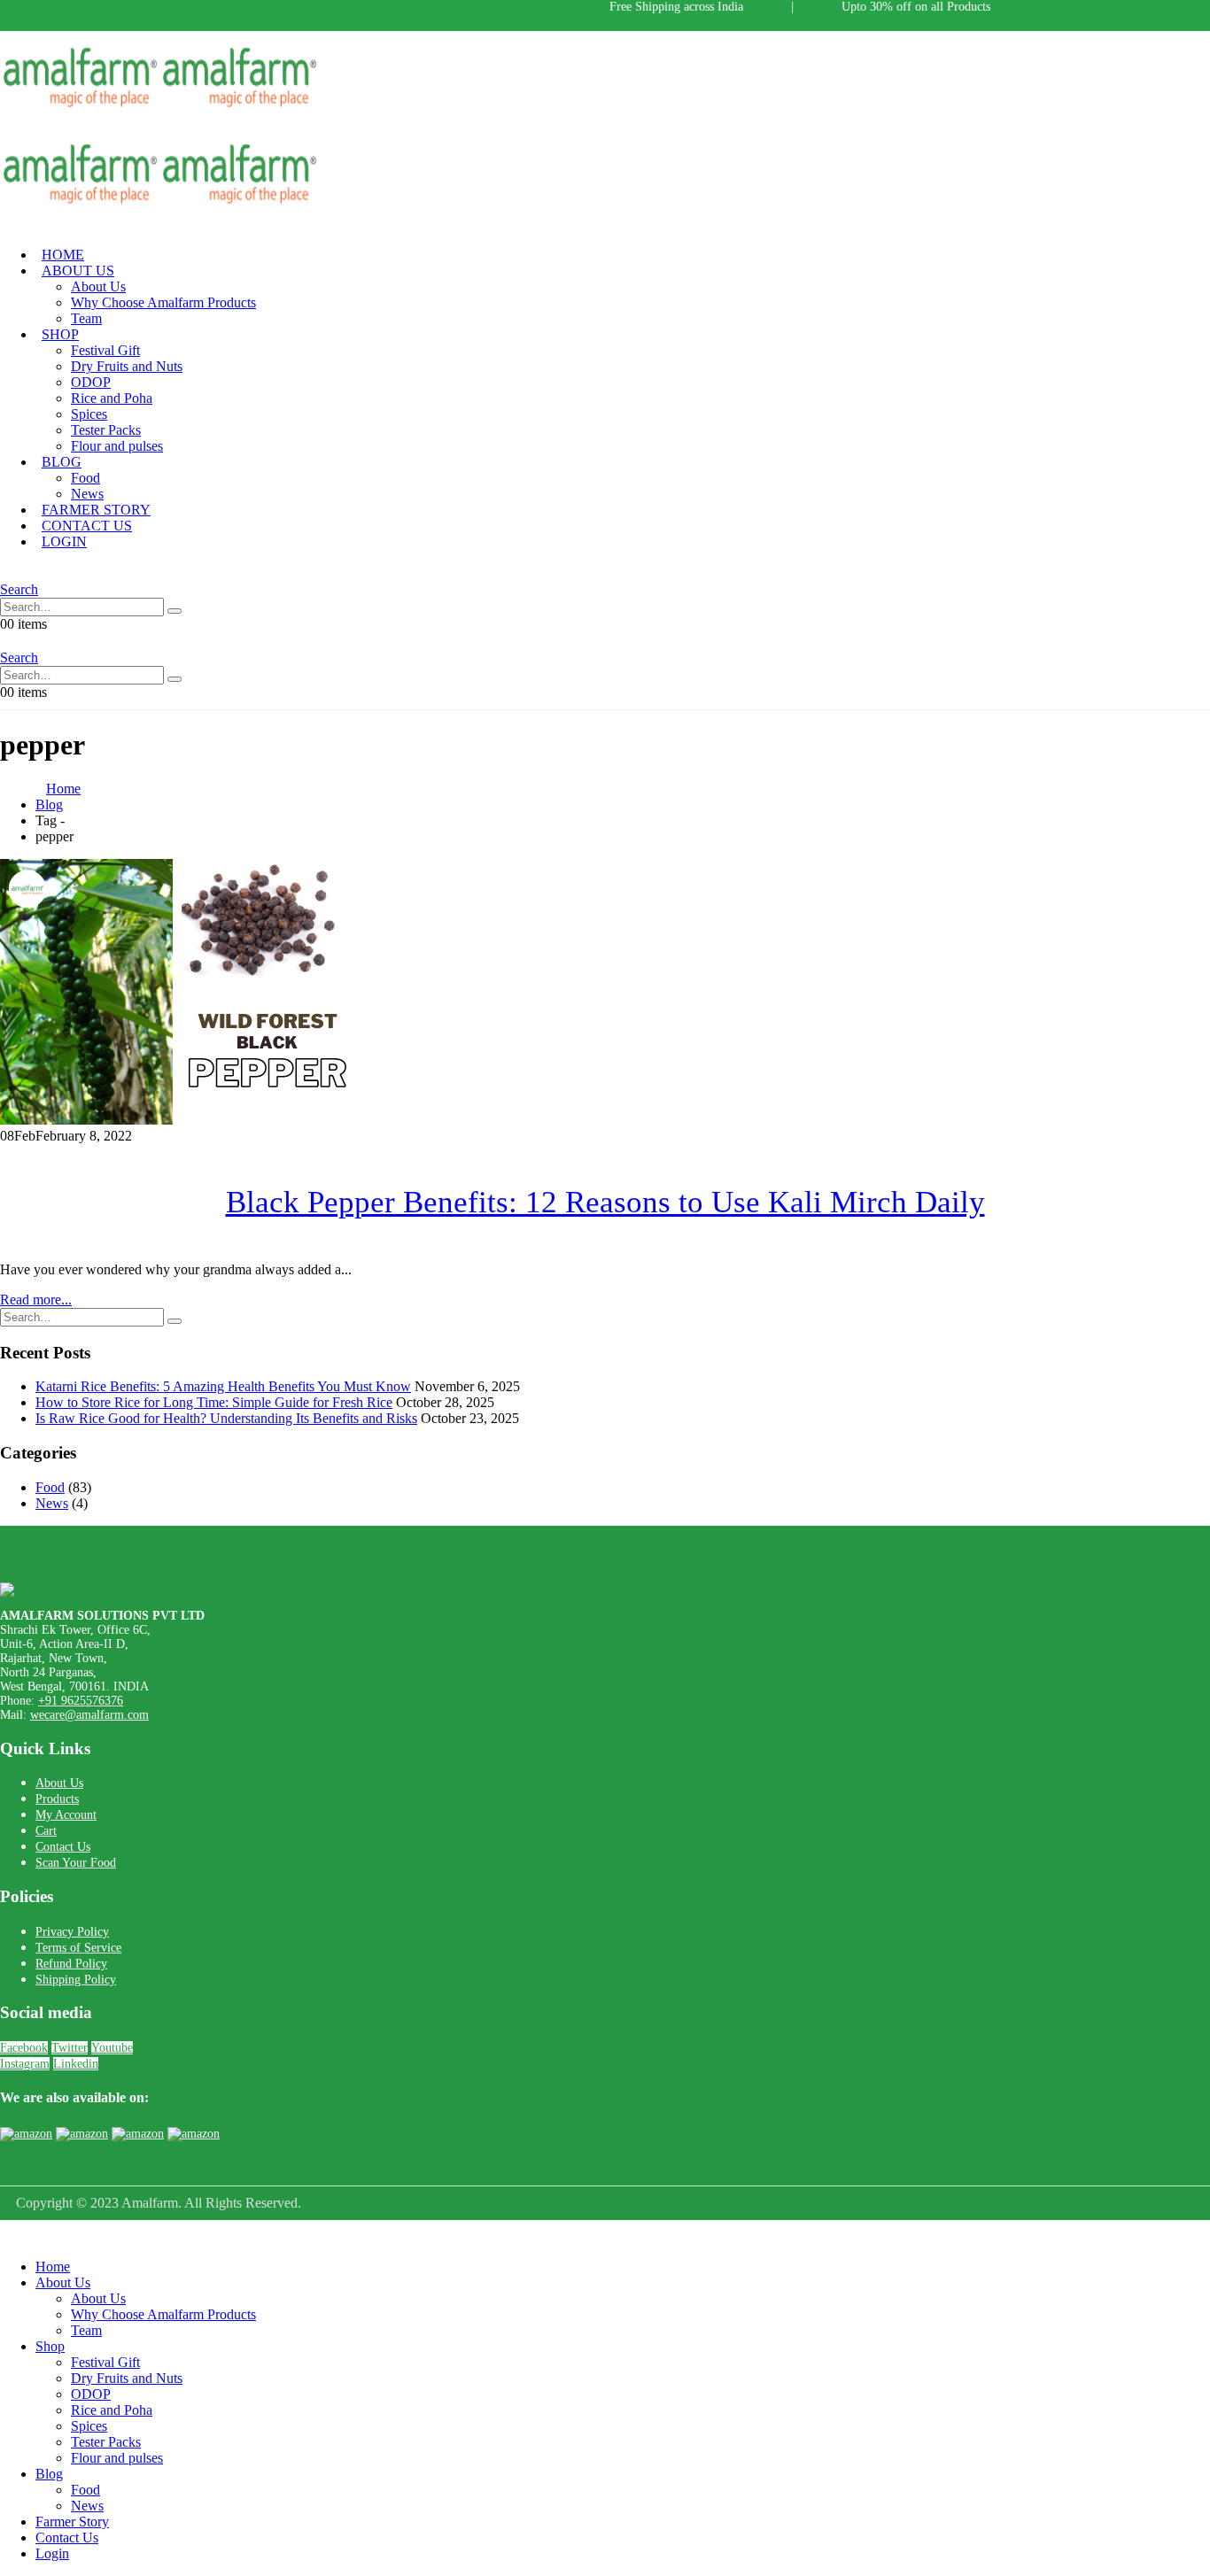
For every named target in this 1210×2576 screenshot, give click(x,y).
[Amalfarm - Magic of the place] (159, 110)
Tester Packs (106, 430)
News (52, 1503)
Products (57, 1799)
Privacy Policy (72, 1932)
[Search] (175, 611)
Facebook (24, 2048)
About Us (78, 271)
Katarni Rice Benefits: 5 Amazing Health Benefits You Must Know (223, 1386)
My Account (66, 1815)
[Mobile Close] (11, 2236)
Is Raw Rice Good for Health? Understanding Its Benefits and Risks (226, 1418)
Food (85, 478)
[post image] (605, 994)
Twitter (70, 2048)
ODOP (91, 382)
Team (86, 318)
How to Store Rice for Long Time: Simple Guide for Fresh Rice (214, 1402)
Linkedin (76, 2064)
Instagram (25, 2064)
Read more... (36, 1300)
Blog (62, 462)
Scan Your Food (76, 1863)
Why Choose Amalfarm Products (163, 302)
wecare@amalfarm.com (89, 1715)
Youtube (112, 2048)
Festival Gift (105, 350)
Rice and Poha (112, 398)
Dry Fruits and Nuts (127, 366)
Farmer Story (72, 2522)
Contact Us (63, 1847)
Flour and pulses (117, 446)
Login (64, 542)
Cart (46, 1831)
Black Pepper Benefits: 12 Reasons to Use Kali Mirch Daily (605, 1202)
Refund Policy (71, 1964)
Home (53, 2267)
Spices (89, 414)
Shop (60, 334)
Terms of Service (78, 1948)
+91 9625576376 (81, 1701)
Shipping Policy (76, 1980)
